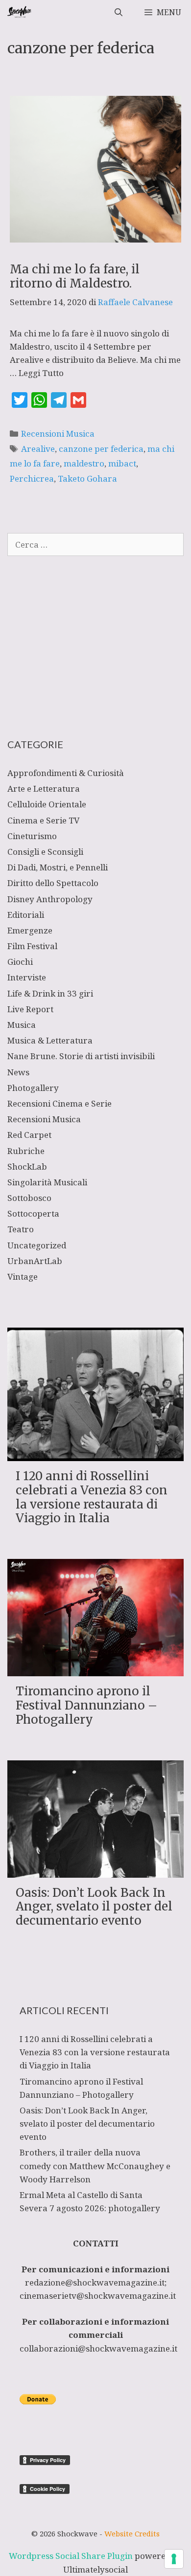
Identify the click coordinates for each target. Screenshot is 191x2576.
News (18, 1072)
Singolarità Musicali (47, 1182)
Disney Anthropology (50, 899)
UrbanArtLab (35, 1261)
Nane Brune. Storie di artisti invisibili (81, 1056)
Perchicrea (32, 478)
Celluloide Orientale (47, 804)
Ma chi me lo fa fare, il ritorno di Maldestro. (75, 276)
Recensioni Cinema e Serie (60, 1103)
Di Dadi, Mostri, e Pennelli (58, 867)
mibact (122, 463)
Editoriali (26, 915)
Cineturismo (32, 836)
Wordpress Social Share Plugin (72, 2556)
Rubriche (26, 1151)
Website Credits (132, 2533)
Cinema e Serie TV (43, 820)
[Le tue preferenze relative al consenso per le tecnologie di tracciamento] (174, 2559)
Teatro (21, 1229)
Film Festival (32, 946)
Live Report (30, 1009)
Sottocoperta (33, 1213)
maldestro (84, 463)
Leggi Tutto (41, 373)
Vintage (23, 1277)
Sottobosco (29, 1198)
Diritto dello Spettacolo (53, 883)
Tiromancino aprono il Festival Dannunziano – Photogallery (86, 1705)
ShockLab (27, 1166)
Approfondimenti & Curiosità (66, 773)
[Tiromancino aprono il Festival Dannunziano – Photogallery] (95, 1670)
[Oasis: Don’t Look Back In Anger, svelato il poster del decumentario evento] (95, 1871)
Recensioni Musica (58, 433)
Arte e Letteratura (44, 788)
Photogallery (33, 1088)
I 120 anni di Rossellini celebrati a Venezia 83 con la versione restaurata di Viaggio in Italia (92, 1497)
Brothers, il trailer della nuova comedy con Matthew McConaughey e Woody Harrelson (95, 2165)
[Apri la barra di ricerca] (119, 12)
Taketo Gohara (87, 478)
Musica (22, 1025)
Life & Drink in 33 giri (50, 993)
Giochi (20, 962)
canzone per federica (101, 449)
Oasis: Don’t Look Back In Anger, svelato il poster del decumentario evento (94, 1907)
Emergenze (30, 930)
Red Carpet (29, 1135)
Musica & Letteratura (50, 1040)
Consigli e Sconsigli (45, 852)
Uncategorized (37, 1245)
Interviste (27, 977)
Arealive (38, 449)
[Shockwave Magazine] (20, 12)
